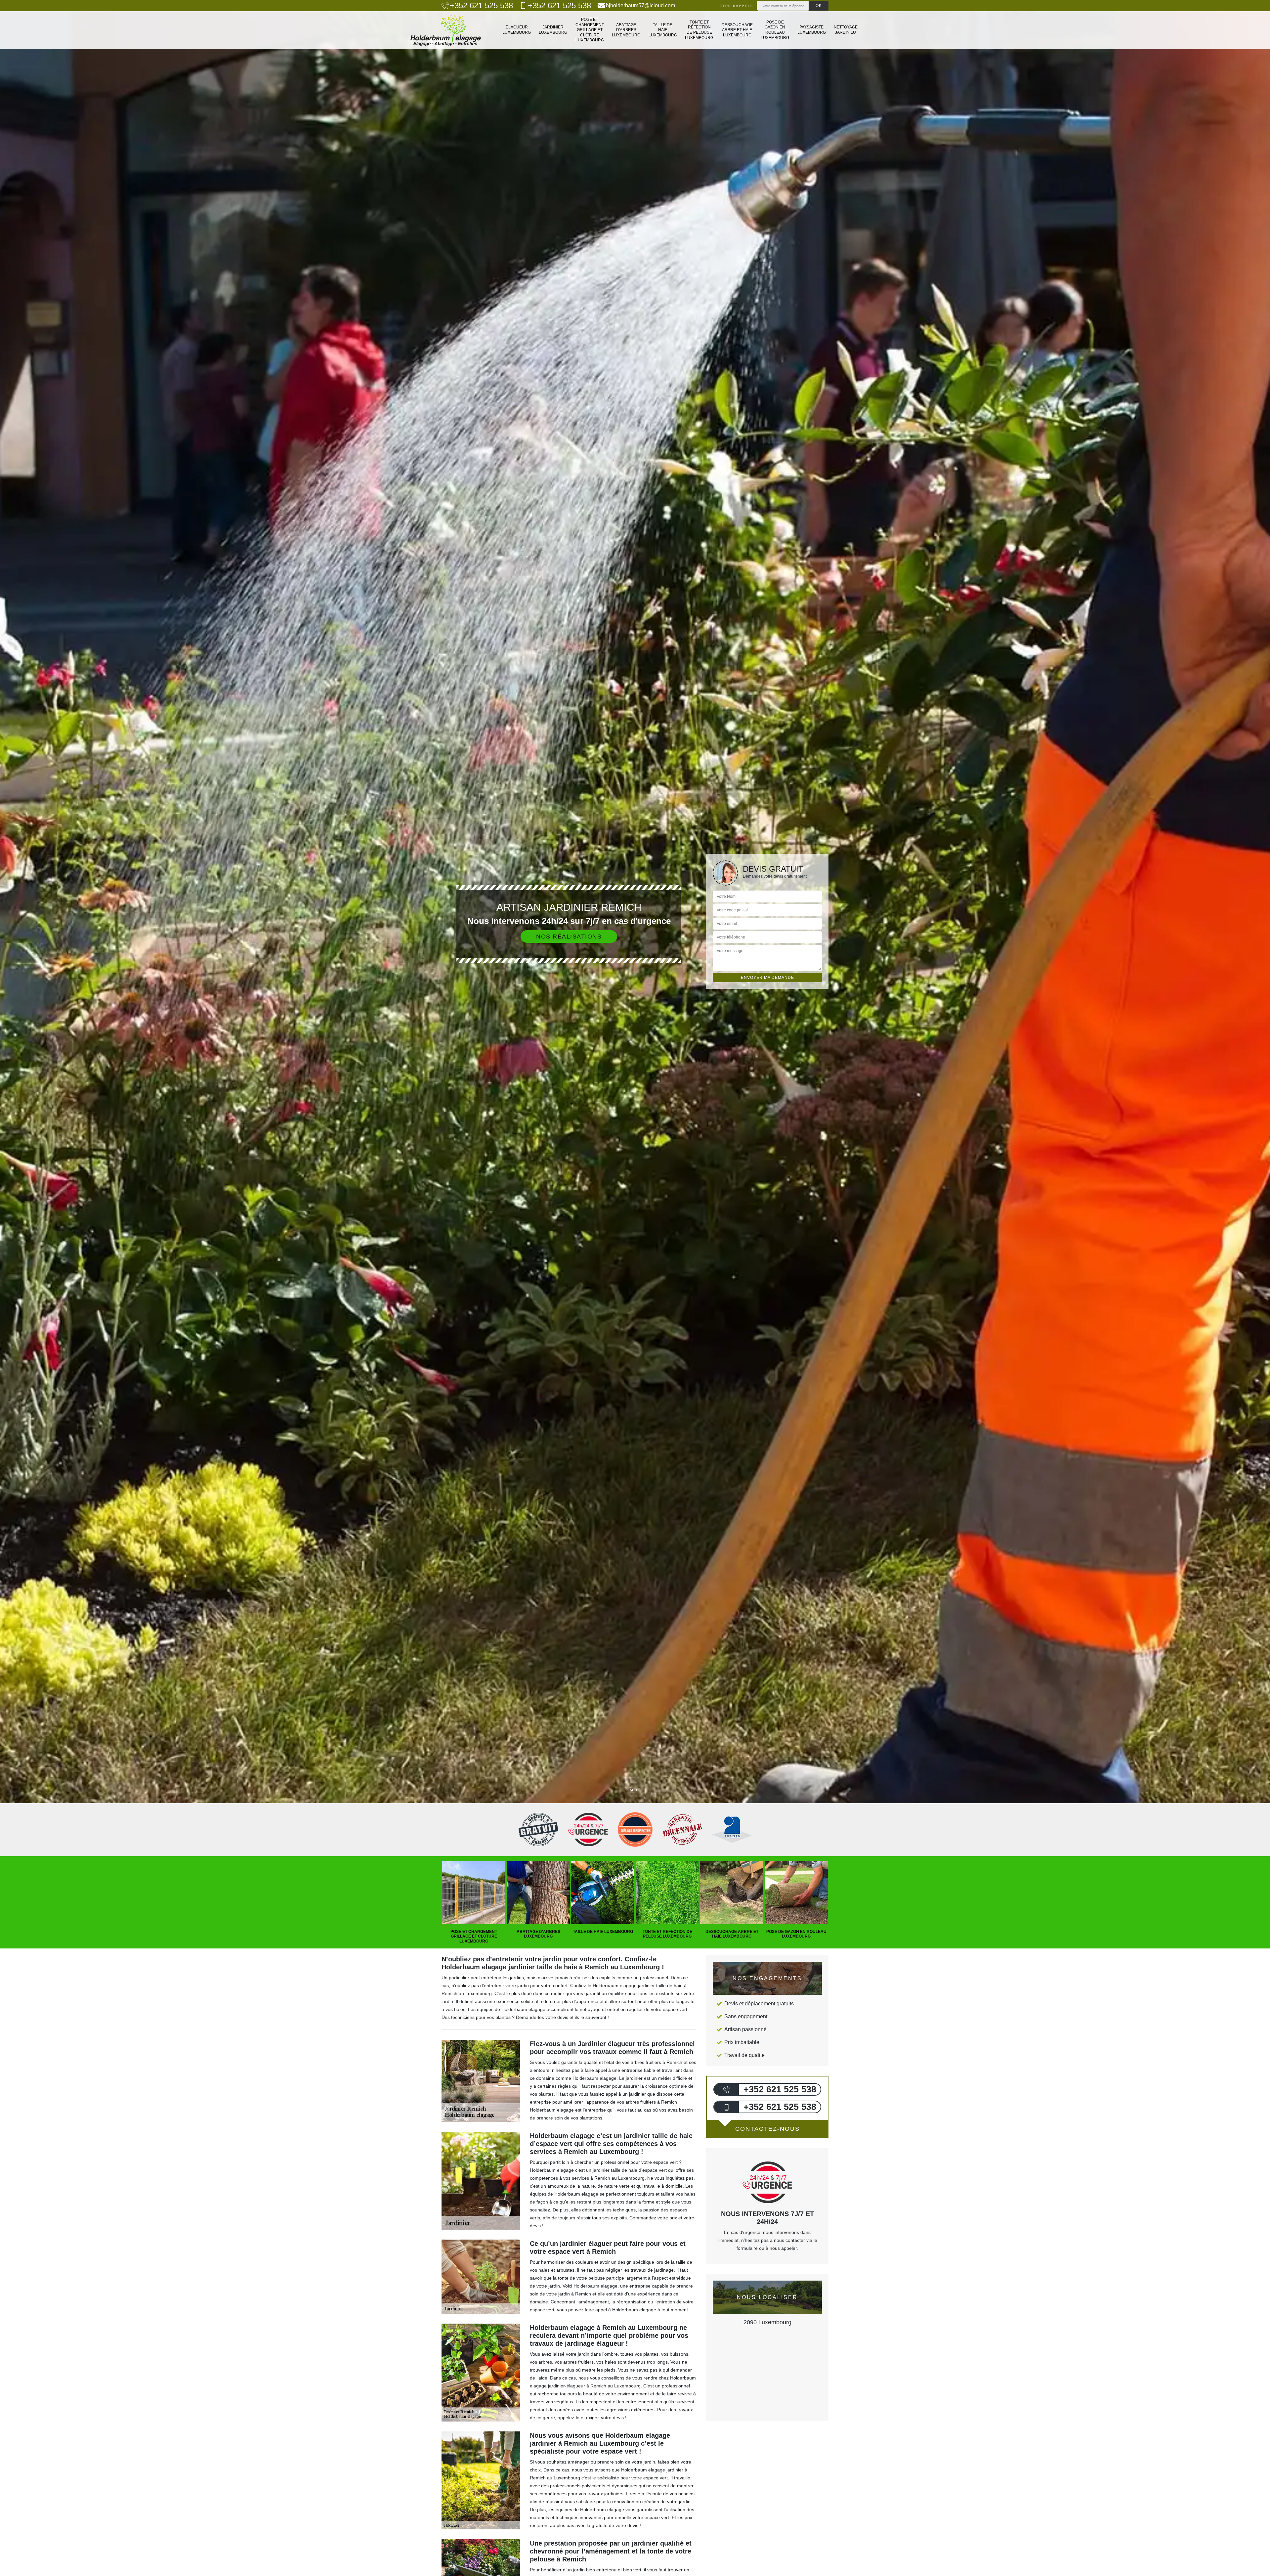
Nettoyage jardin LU (846, 30)
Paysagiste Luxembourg (812, 30)
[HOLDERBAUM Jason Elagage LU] (446, 30)
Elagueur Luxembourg (517, 30)
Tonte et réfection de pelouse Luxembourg (699, 30)
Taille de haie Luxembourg (663, 30)
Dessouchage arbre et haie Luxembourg (737, 30)
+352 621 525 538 (481, 6)
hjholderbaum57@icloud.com (640, 5)
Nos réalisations (569, 937)
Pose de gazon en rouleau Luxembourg (775, 30)
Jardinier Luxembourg (553, 30)
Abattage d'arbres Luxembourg (626, 30)
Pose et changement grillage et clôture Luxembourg (590, 30)
